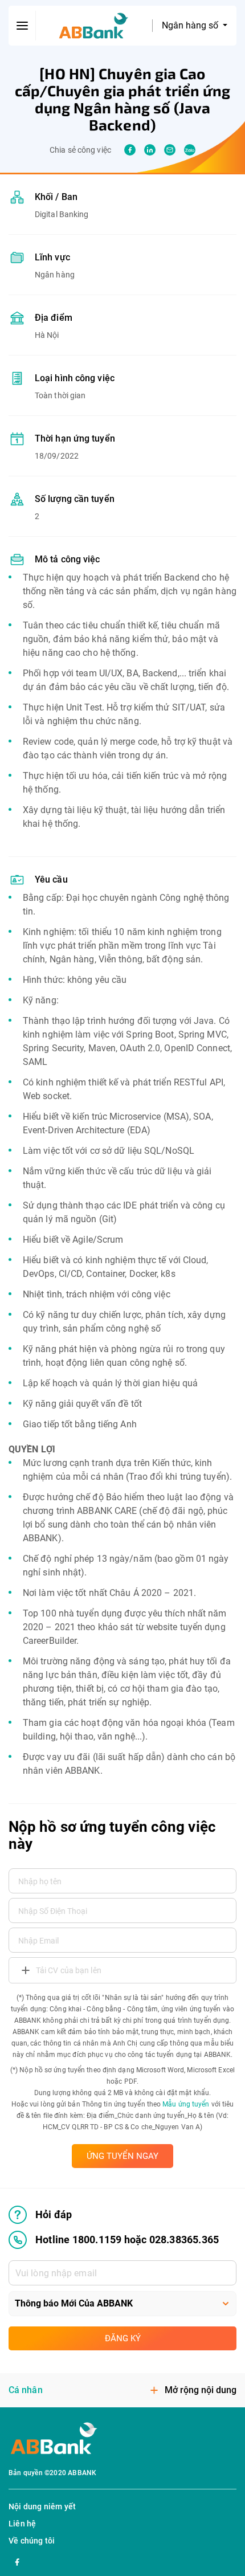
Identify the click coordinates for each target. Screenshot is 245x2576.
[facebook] (130, 150)
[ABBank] (94, 26)
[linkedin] (150, 150)
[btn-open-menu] (22, 26)
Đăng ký (123, 2338)
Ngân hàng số (191, 25)
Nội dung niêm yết (42, 2506)
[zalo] (190, 150)
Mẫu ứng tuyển (186, 2104)
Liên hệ (22, 2524)
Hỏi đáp (54, 2214)
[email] (170, 150)
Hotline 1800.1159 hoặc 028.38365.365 (127, 2240)
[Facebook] (17, 2561)
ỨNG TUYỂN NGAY (122, 2156)
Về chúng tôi (32, 2541)
